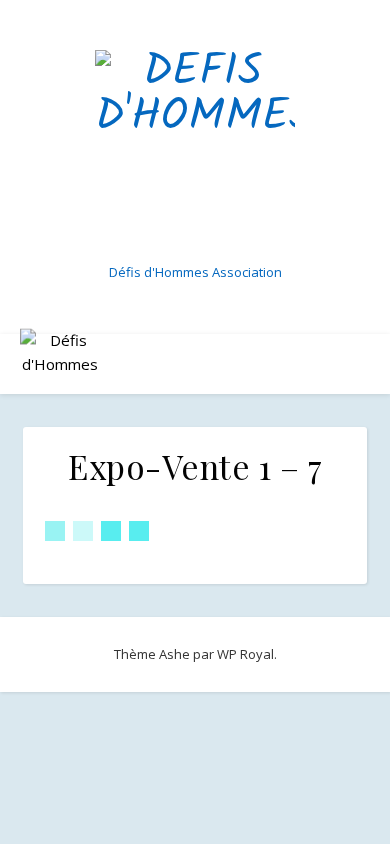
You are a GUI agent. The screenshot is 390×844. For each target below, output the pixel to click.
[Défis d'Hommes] (195, 150)
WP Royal (245, 654)
